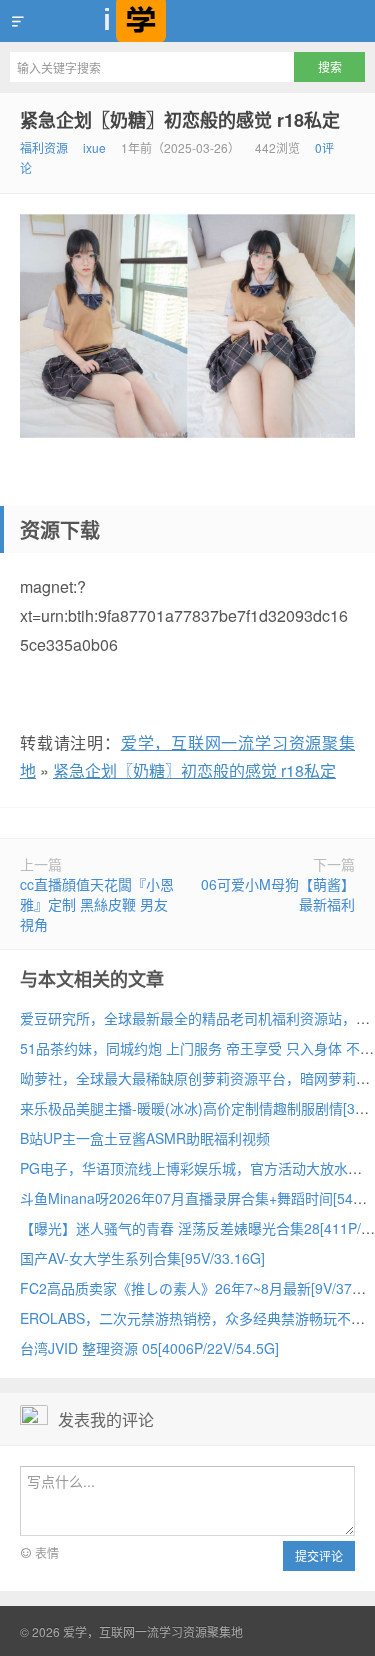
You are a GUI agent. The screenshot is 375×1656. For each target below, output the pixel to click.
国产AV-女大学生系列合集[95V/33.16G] (142, 1258)
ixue (94, 147)
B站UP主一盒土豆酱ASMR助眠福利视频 (145, 1138)
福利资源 (44, 147)
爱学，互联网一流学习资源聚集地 (187, 21)
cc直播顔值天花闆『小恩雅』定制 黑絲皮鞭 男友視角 (97, 904)
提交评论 (319, 1555)
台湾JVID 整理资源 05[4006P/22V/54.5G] (149, 1348)
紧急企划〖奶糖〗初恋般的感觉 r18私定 (180, 120)
